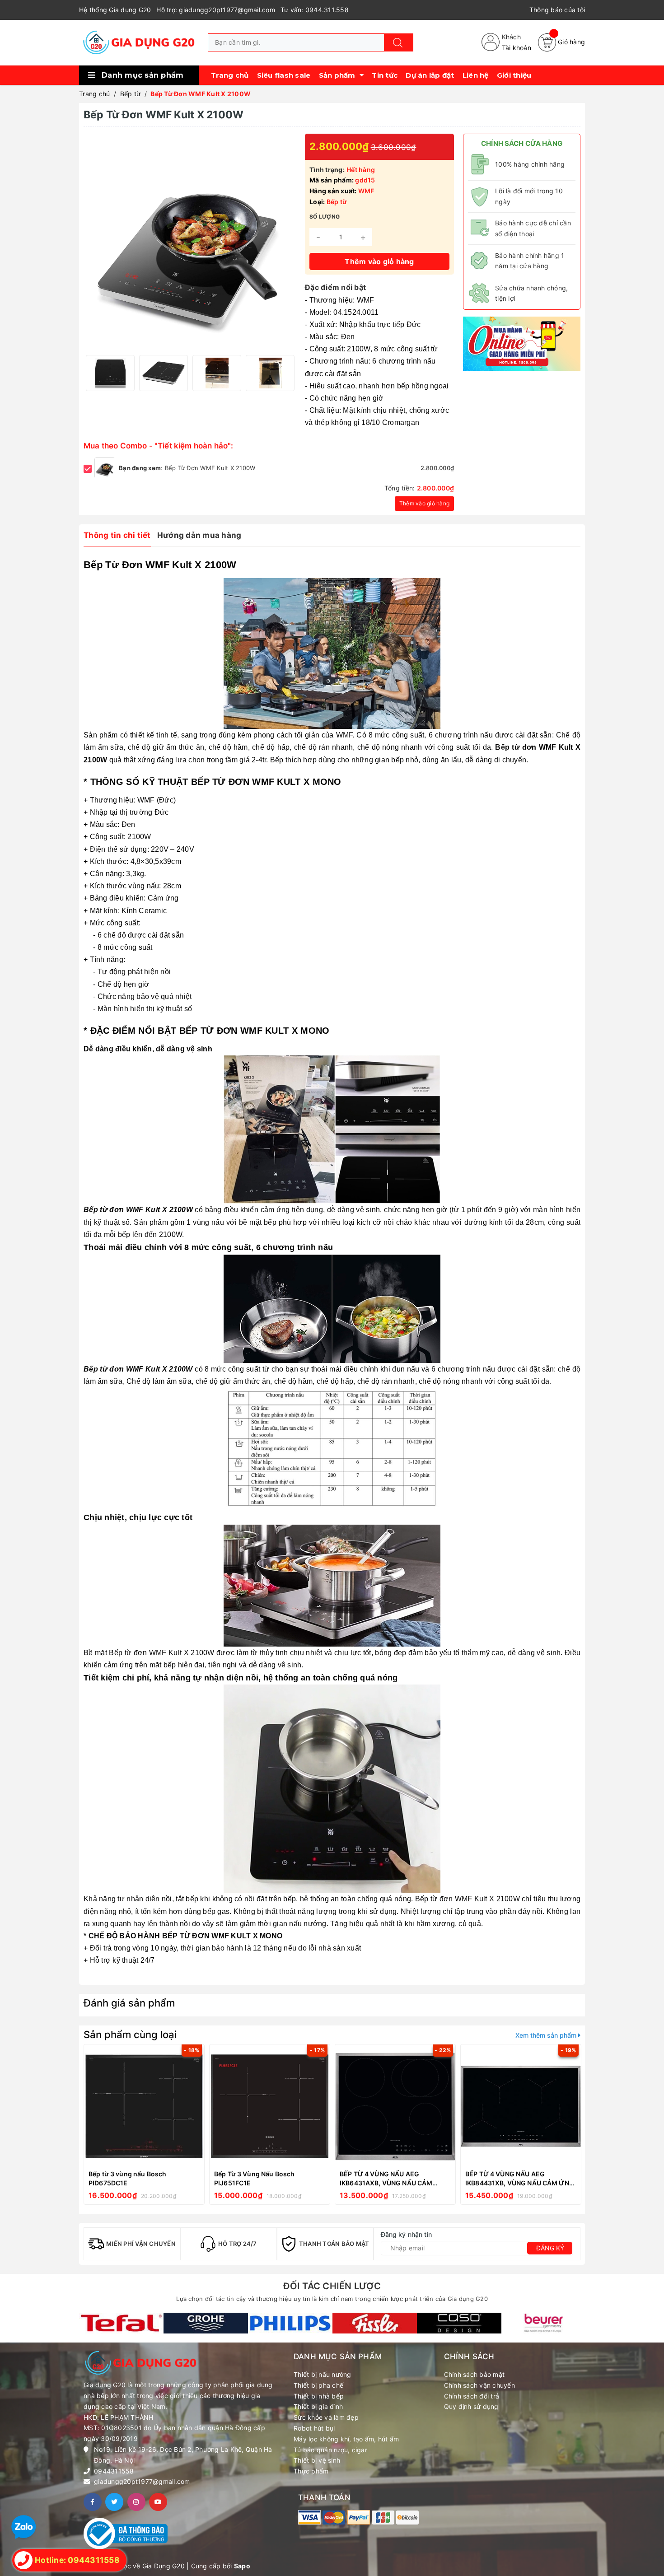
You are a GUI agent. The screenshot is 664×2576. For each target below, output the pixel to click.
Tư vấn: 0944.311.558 (315, 10)
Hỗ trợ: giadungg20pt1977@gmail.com (216, 10)
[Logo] (139, 42)
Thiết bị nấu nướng (323, 2374)
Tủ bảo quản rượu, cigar (330, 2450)
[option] (110, 373)
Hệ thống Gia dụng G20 (115, 10)
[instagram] (136, 2502)
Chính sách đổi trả (472, 2396)
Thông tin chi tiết (117, 535)
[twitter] (114, 2502)
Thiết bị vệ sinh (317, 2460)
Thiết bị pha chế (318, 2385)
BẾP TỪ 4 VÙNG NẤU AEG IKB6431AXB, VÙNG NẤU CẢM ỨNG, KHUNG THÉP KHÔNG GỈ (386, 2183)
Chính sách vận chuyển (479, 2385)
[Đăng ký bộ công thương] (126, 2533)
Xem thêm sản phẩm (547, 2035)
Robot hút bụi (314, 2428)
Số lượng (325, 217)
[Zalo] (24, 2527)
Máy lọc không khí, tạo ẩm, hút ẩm (346, 2439)
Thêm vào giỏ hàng (424, 503)
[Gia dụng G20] (121, 2323)
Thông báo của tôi (557, 10)
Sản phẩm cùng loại (130, 2035)
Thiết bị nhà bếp (319, 2396)
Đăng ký (550, 2248)
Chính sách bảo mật (475, 2374)
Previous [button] (93, 373)
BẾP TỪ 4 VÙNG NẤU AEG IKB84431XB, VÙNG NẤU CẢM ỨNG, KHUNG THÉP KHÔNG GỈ (521, 2183)
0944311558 (114, 2471)
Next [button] (287, 373)
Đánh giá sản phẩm (129, 2003)
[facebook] (93, 2502)
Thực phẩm (311, 2471)
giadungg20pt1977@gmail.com (142, 2481)
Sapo (242, 2566)
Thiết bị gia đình (318, 2406)
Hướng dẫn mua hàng (199, 535)
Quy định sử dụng (471, 2406)
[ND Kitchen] (522, 343)
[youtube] (158, 2502)
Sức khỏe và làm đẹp (326, 2417)
